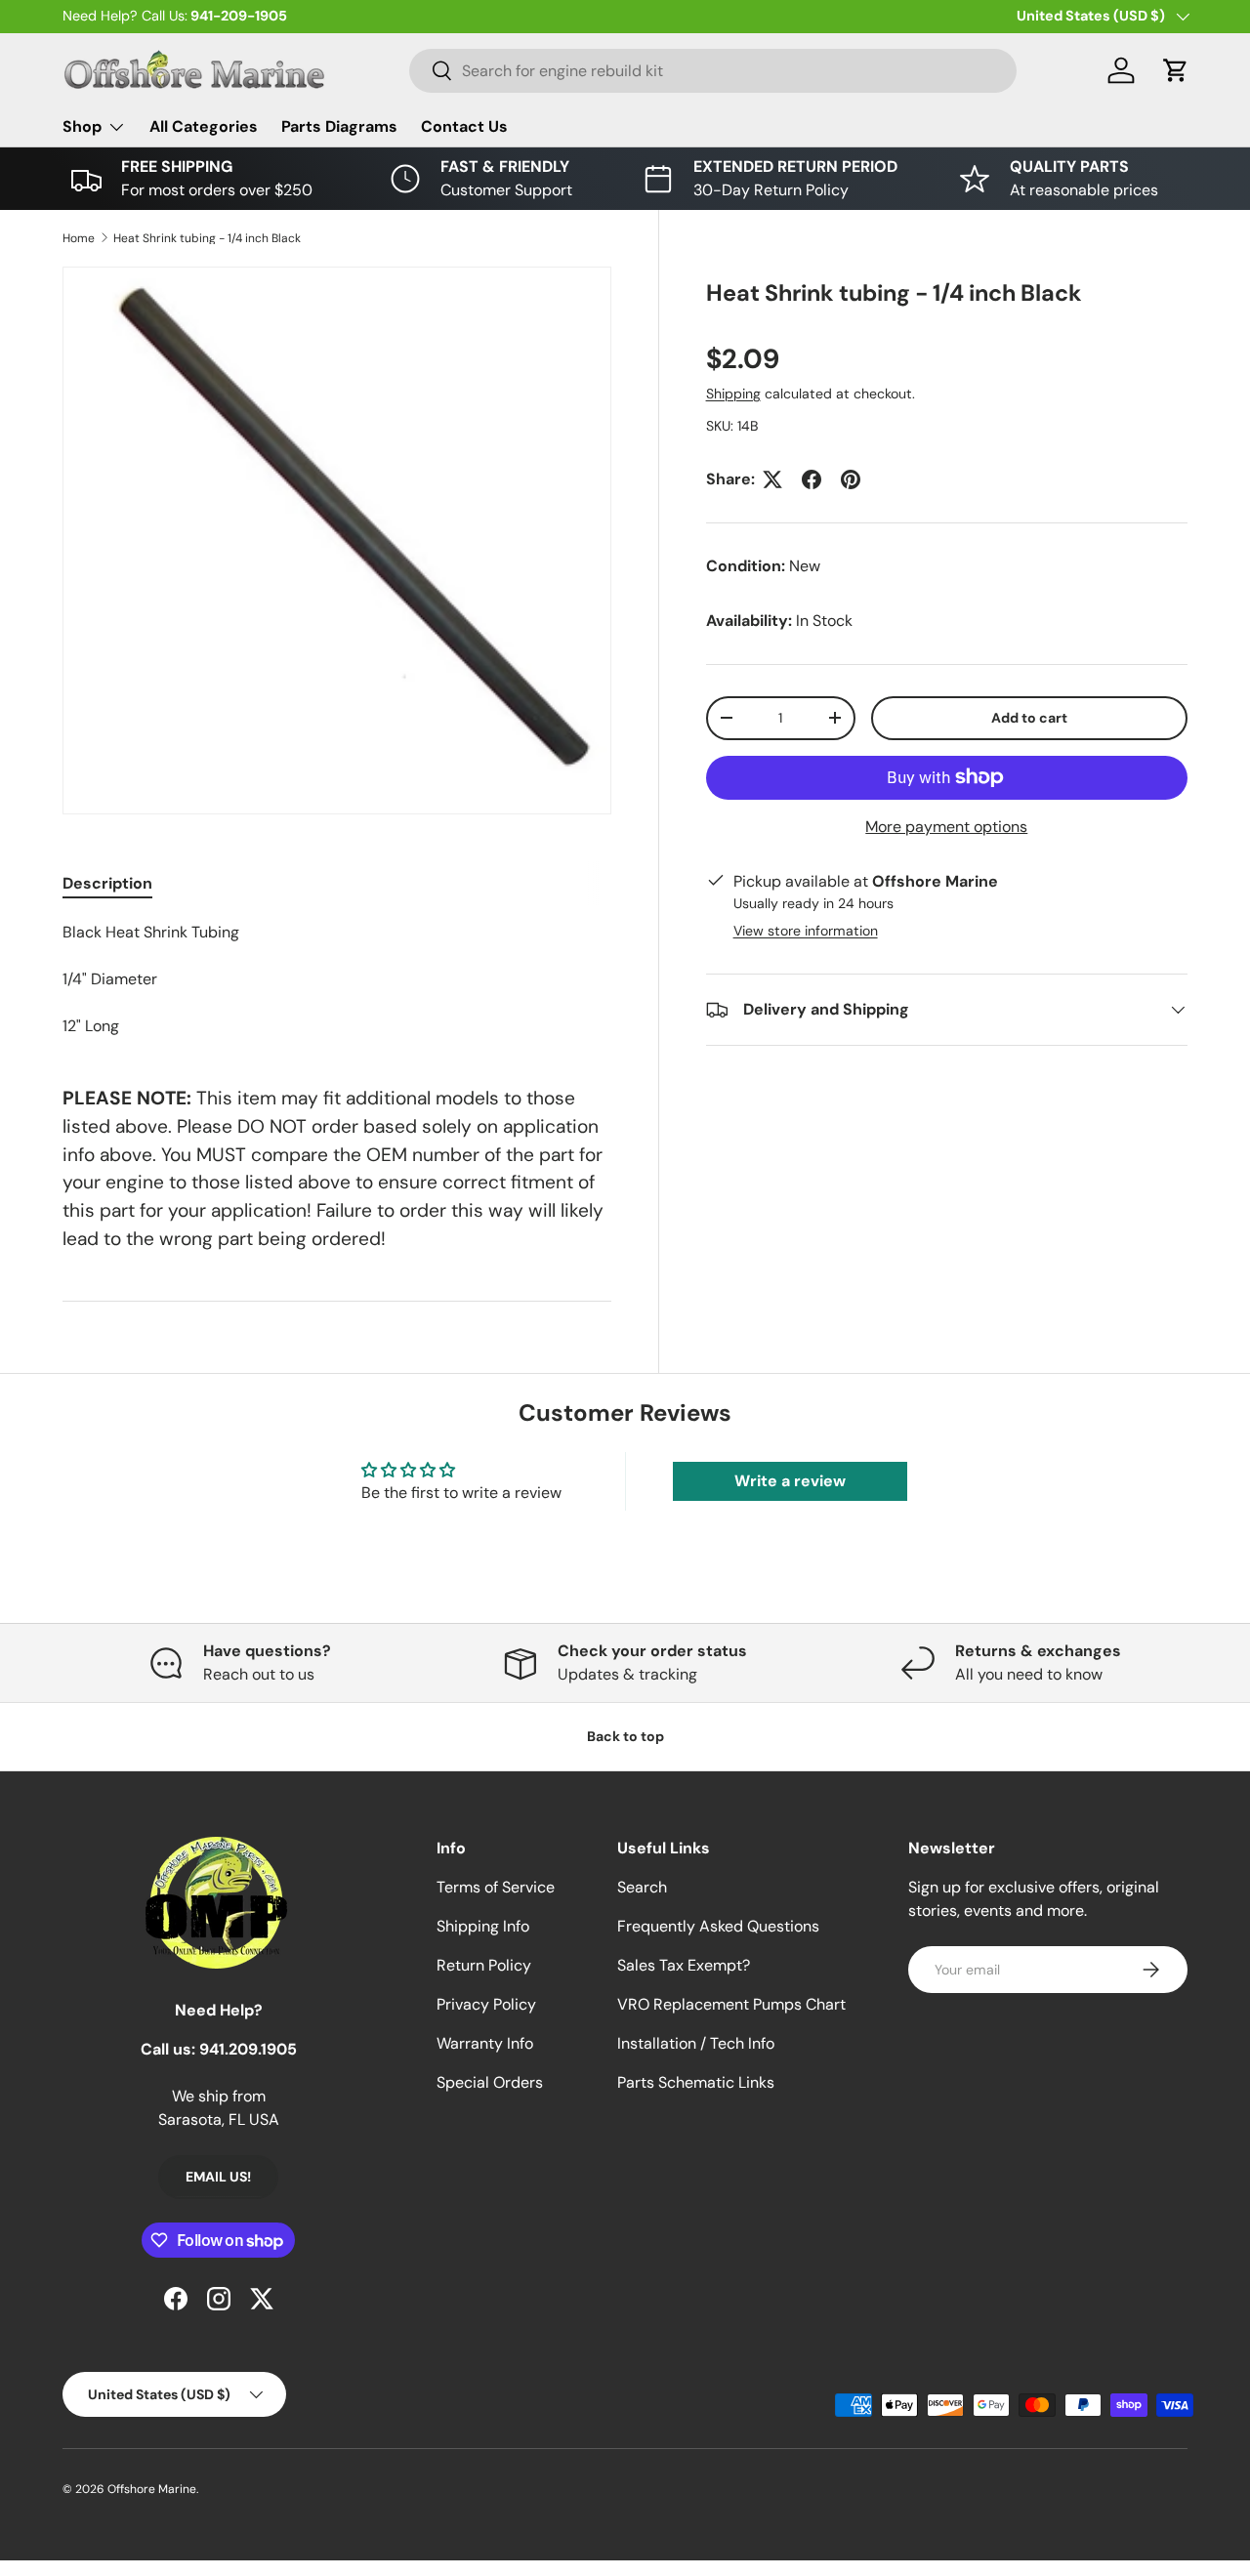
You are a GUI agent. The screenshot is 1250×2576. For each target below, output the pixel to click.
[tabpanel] (337, 979)
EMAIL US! (218, 2177)
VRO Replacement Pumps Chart (731, 2004)
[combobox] (713, 71)
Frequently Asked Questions (718, 1926)
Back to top (625, 1736)
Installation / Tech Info (696, 2043)
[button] (1176, 70)
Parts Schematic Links (696, 2082)
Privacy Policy (486, 2004)
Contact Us (464, 126)
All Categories (204, 126)
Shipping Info (483, 1926)
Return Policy (484, 1965)
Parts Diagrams (339, 126)
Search (642, 1887)
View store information (806, 931)
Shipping (733, 394)
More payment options (946, 827)
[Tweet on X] (772, 479)
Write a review (790, 1481)
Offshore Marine (152, 2489)
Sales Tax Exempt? (684, 1965)
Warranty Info (485, 2043)
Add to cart (1029, 718)
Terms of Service (496, 1887)
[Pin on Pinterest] (851, 479)
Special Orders (490, 2082)
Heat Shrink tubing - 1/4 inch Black (207, 238)
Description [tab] (107, 883)
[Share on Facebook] (812, 479)
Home (79, 238)
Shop (82, 126)
